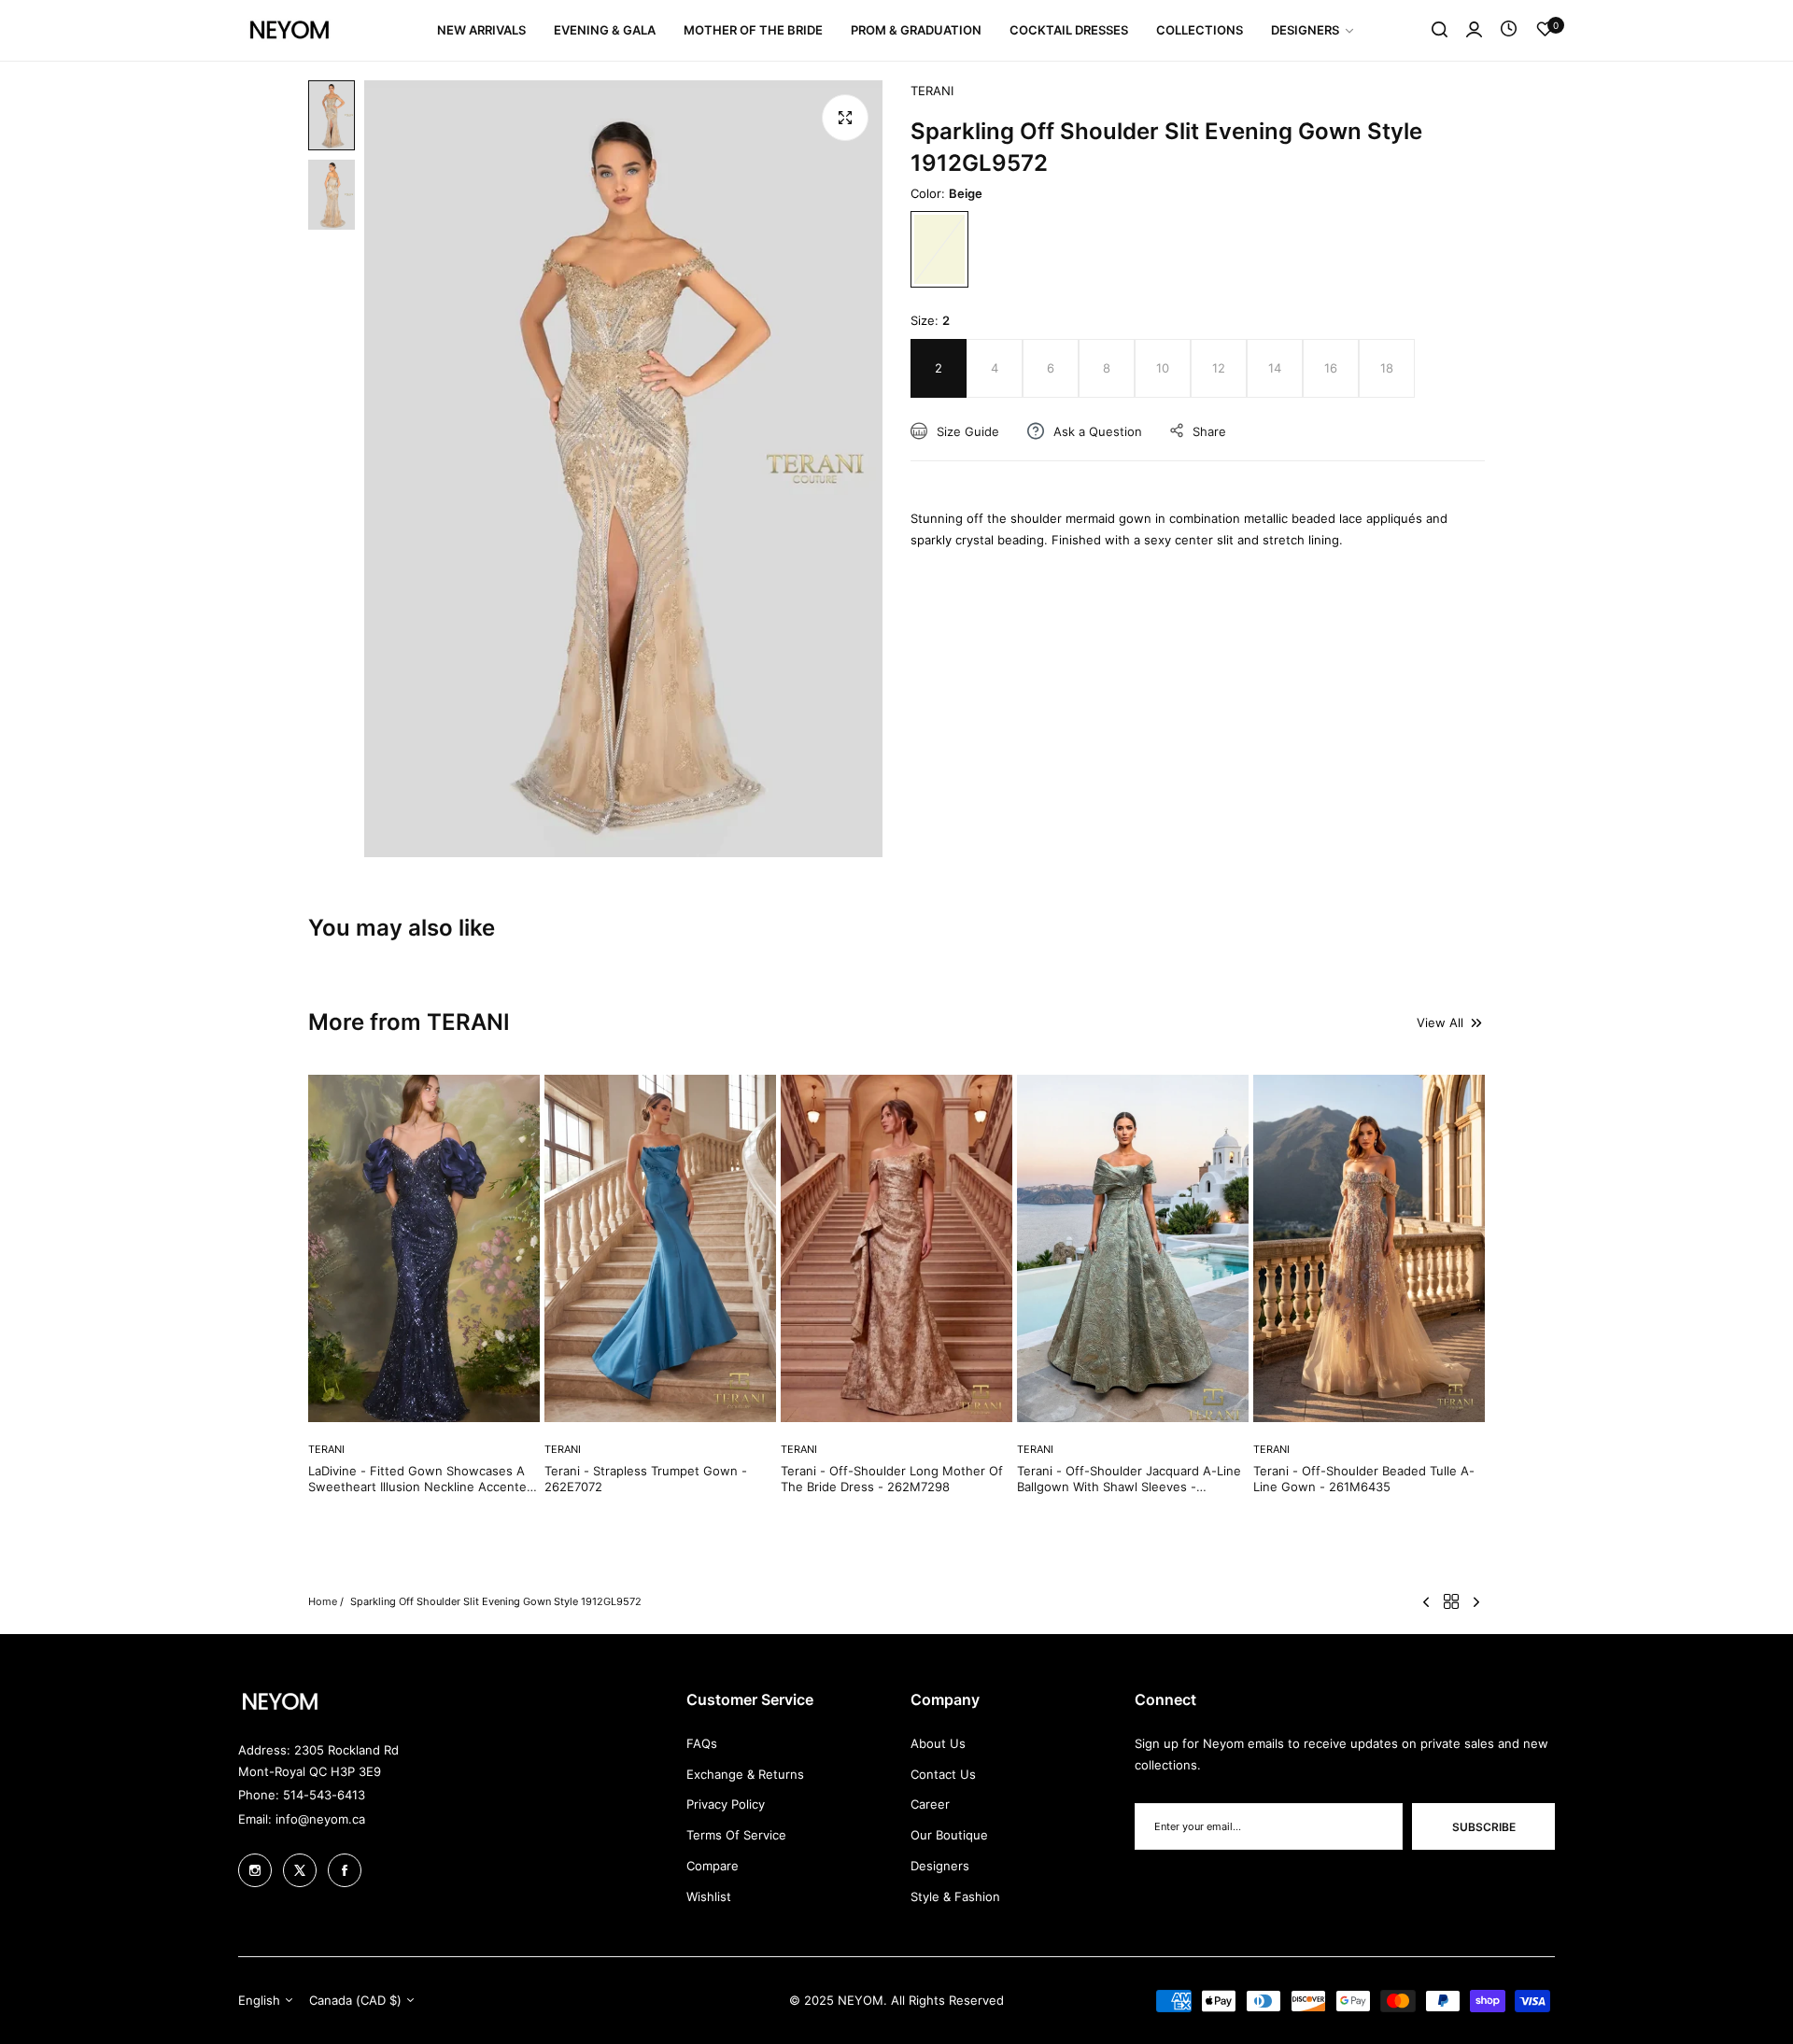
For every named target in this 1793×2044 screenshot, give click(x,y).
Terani (932, 91)
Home (323, 1601)
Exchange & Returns (745, 1774)
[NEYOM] (289, 30)
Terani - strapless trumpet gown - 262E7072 (646, 1479)
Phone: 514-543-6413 (302, 1795)
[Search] (1440, 30)
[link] (1313, 30)
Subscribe (1484, 1827)
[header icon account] (1474, 30)
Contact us (943, 1774)
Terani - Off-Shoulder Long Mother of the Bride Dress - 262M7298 (892, 1479)
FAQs (702, 1743)
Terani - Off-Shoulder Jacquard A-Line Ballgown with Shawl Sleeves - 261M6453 (1129, 1479)
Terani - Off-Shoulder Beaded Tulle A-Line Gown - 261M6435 (1364, 1479)
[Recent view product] (1509, 30)
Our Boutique (949, 1835)
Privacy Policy (726, 1804)
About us (938, 1743)
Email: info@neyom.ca (302, 1819)
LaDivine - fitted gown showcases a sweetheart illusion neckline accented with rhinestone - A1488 (421, 1479)
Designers (940, 1866)
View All (1440, 1022)
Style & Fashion (955, 1896)
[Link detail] (255, 1870)
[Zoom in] (845, 118)
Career (930, 1804)
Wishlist (709, 1896)
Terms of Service (736, 1835)
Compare (713, 1866)
